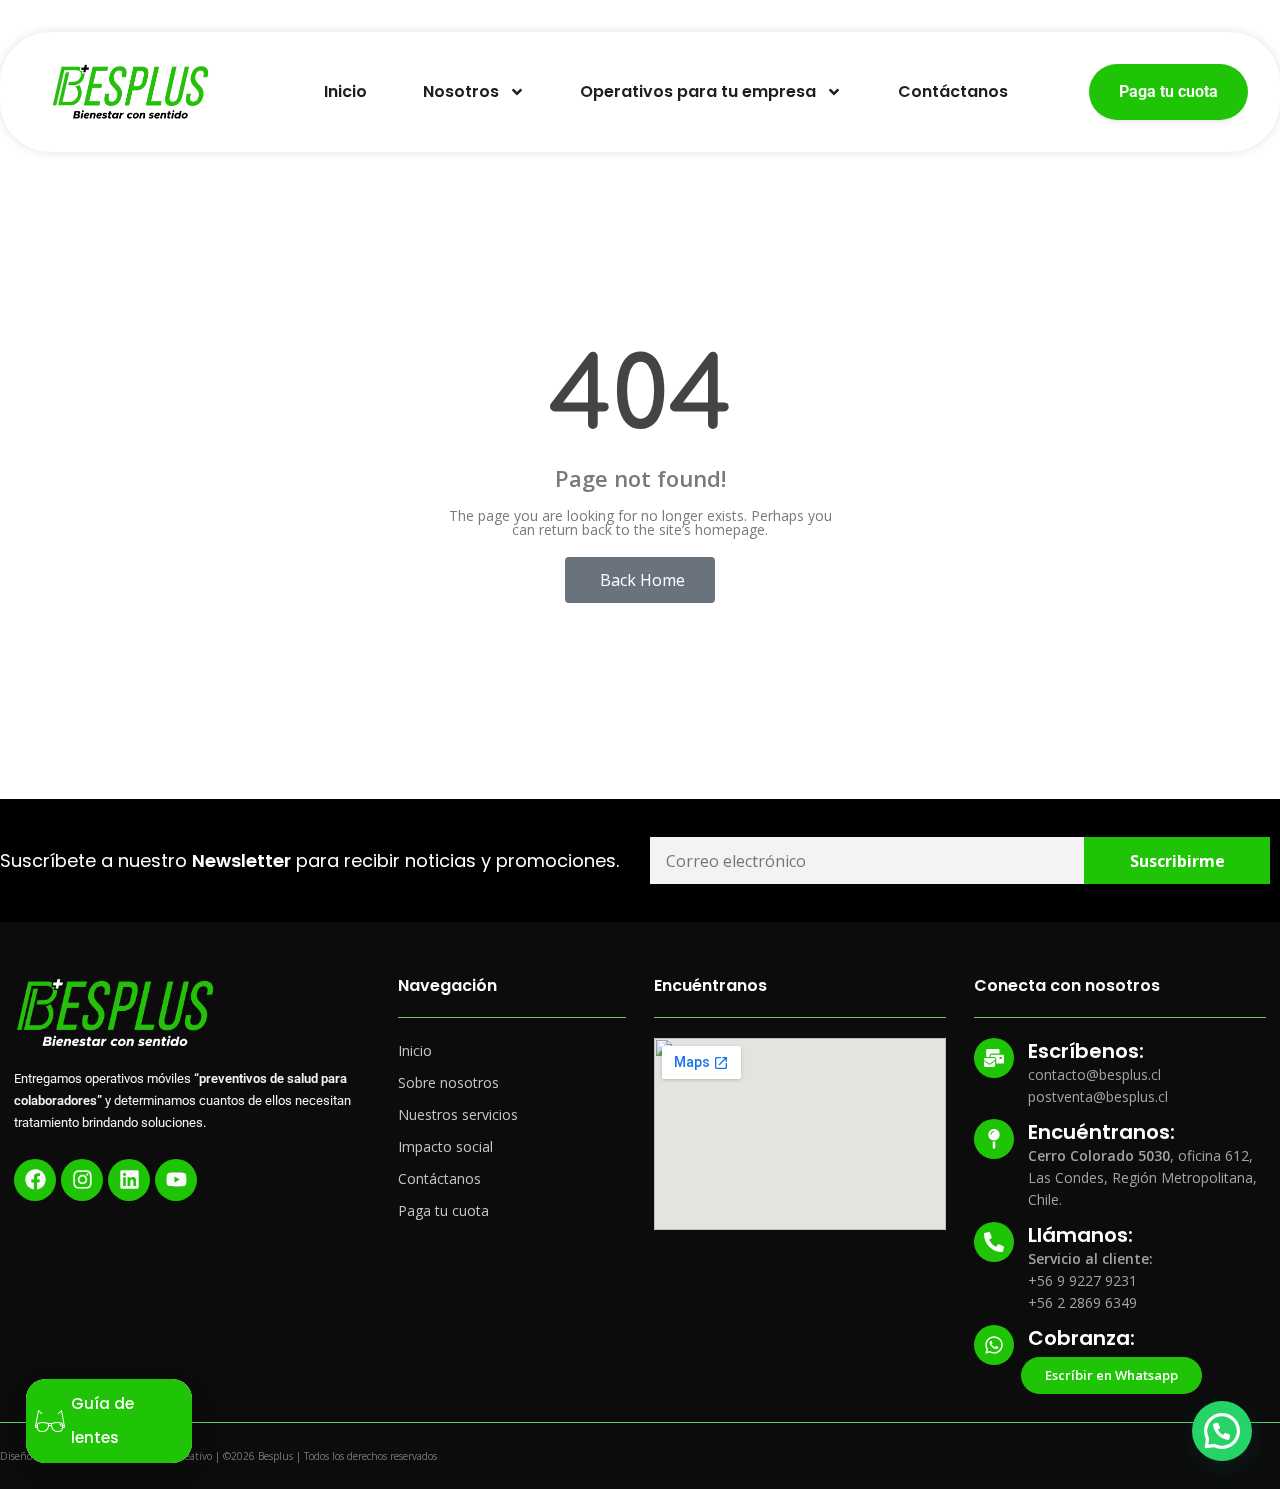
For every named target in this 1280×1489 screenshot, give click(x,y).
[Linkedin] (129, 1180)
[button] (1222, 1431)
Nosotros (461, 91)
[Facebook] (35, 1180)
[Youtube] (176, 1180)
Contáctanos (953, 91)
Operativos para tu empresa (698, 91)
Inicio (345, 91)
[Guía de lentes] (50, 1421)
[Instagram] (82, 1180)
